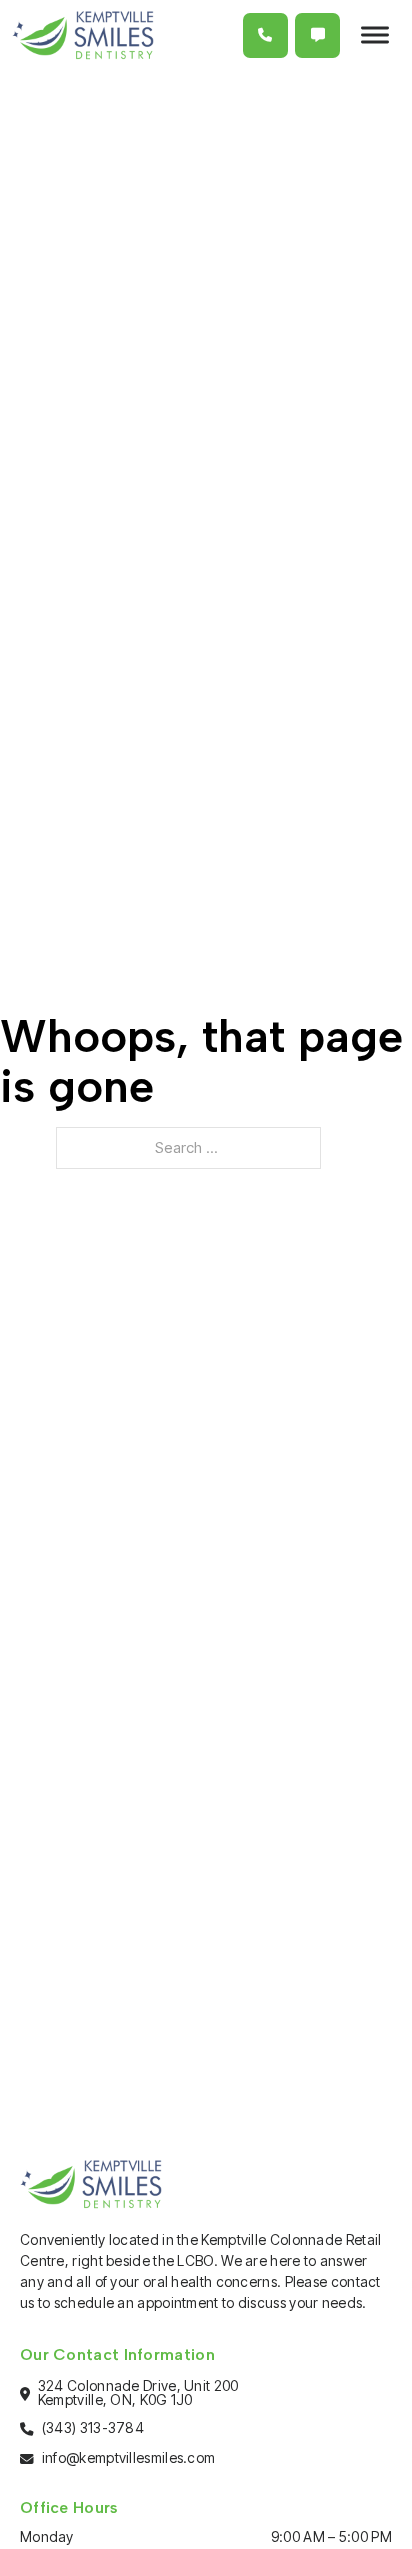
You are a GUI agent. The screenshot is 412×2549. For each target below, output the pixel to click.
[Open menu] (375, 35)
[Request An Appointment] (317, 35)
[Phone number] (265, 35)
